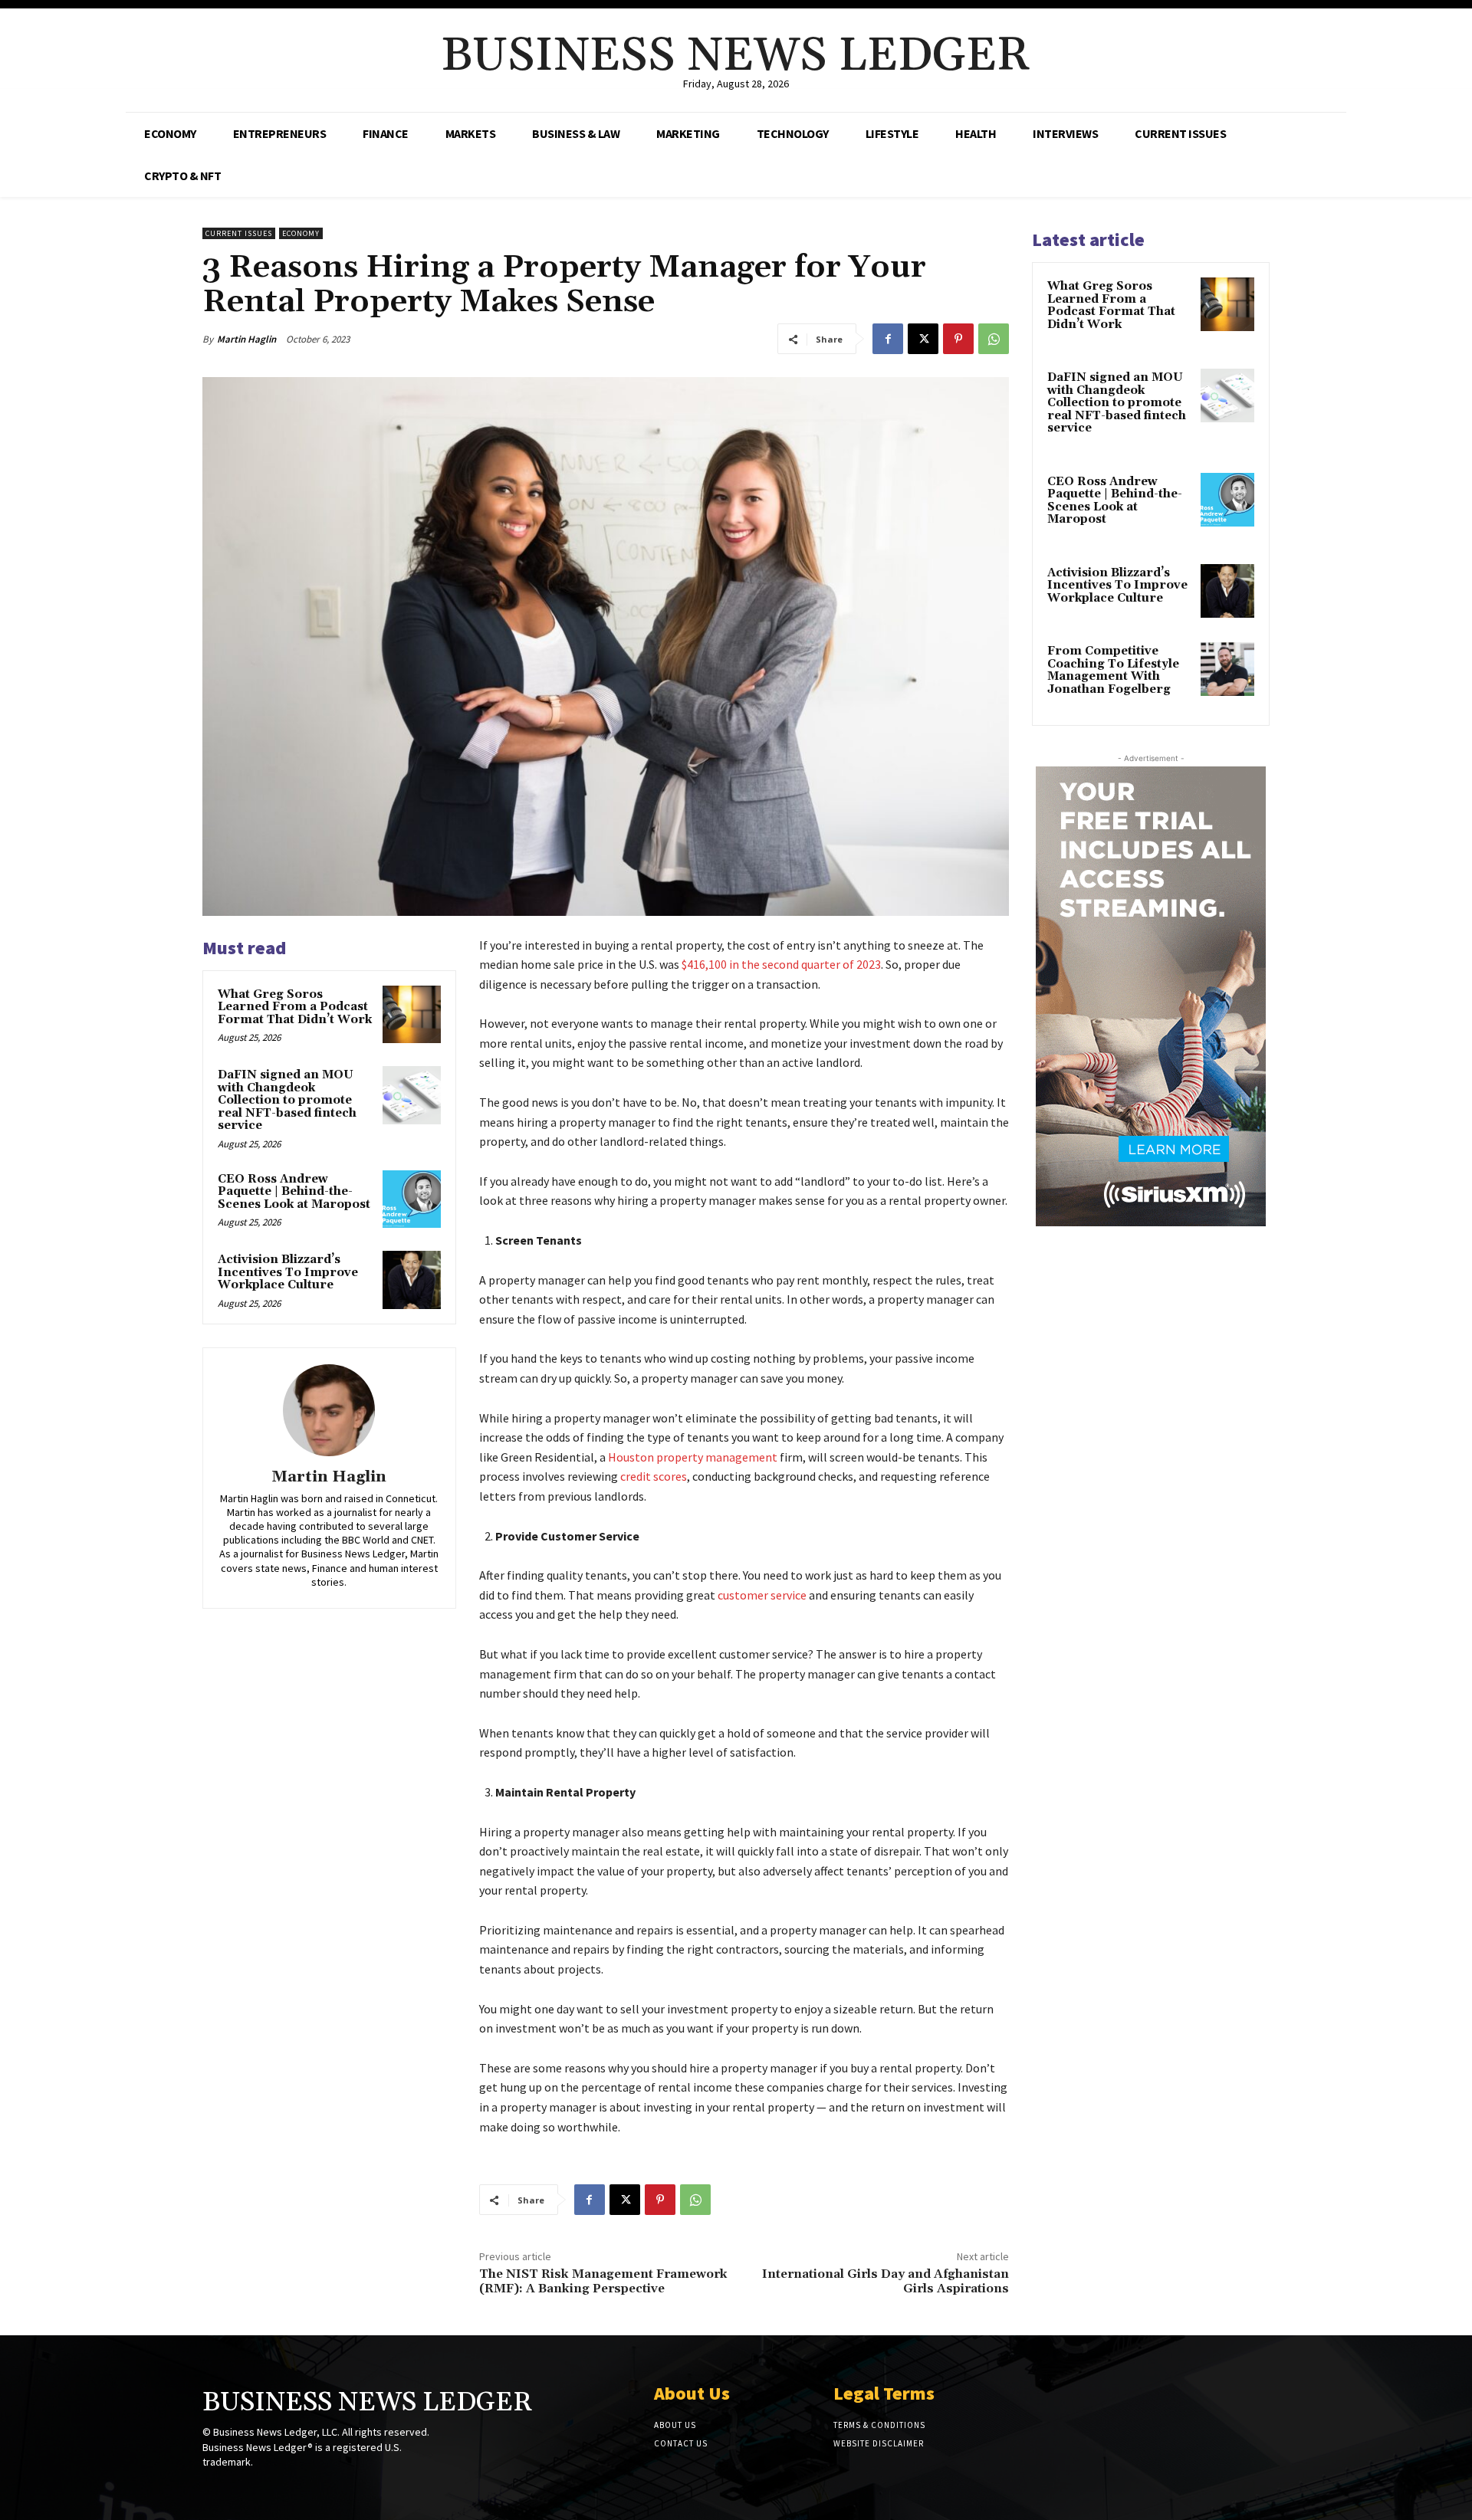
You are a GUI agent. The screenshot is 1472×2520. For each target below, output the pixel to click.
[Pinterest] (958, 339)
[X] (923, 339)
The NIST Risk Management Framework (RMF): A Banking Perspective (603, 2281)
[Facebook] (888, 339)
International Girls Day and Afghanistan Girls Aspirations (886, 2281)
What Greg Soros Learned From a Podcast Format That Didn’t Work (295, 1007)
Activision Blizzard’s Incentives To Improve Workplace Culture (288, 1272)
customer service (762, 1595)
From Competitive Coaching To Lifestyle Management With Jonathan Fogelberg (1113, 670)
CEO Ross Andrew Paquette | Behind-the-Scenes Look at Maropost (294, 1192)
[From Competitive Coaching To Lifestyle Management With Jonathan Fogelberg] (1227, 669)
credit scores (654, 1476)
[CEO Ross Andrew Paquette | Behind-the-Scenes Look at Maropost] (412, 1199)
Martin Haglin (246, 339)
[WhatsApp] (994, 339)
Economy (301, 233)
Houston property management (693, 1457)
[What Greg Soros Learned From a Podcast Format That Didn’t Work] (412, 1015)
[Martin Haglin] (329, 1410)
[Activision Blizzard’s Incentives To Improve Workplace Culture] (412, 1280)
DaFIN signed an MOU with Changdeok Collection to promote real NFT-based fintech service (287, 1100)
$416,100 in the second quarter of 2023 (781, 964)
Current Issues (239, 233)
